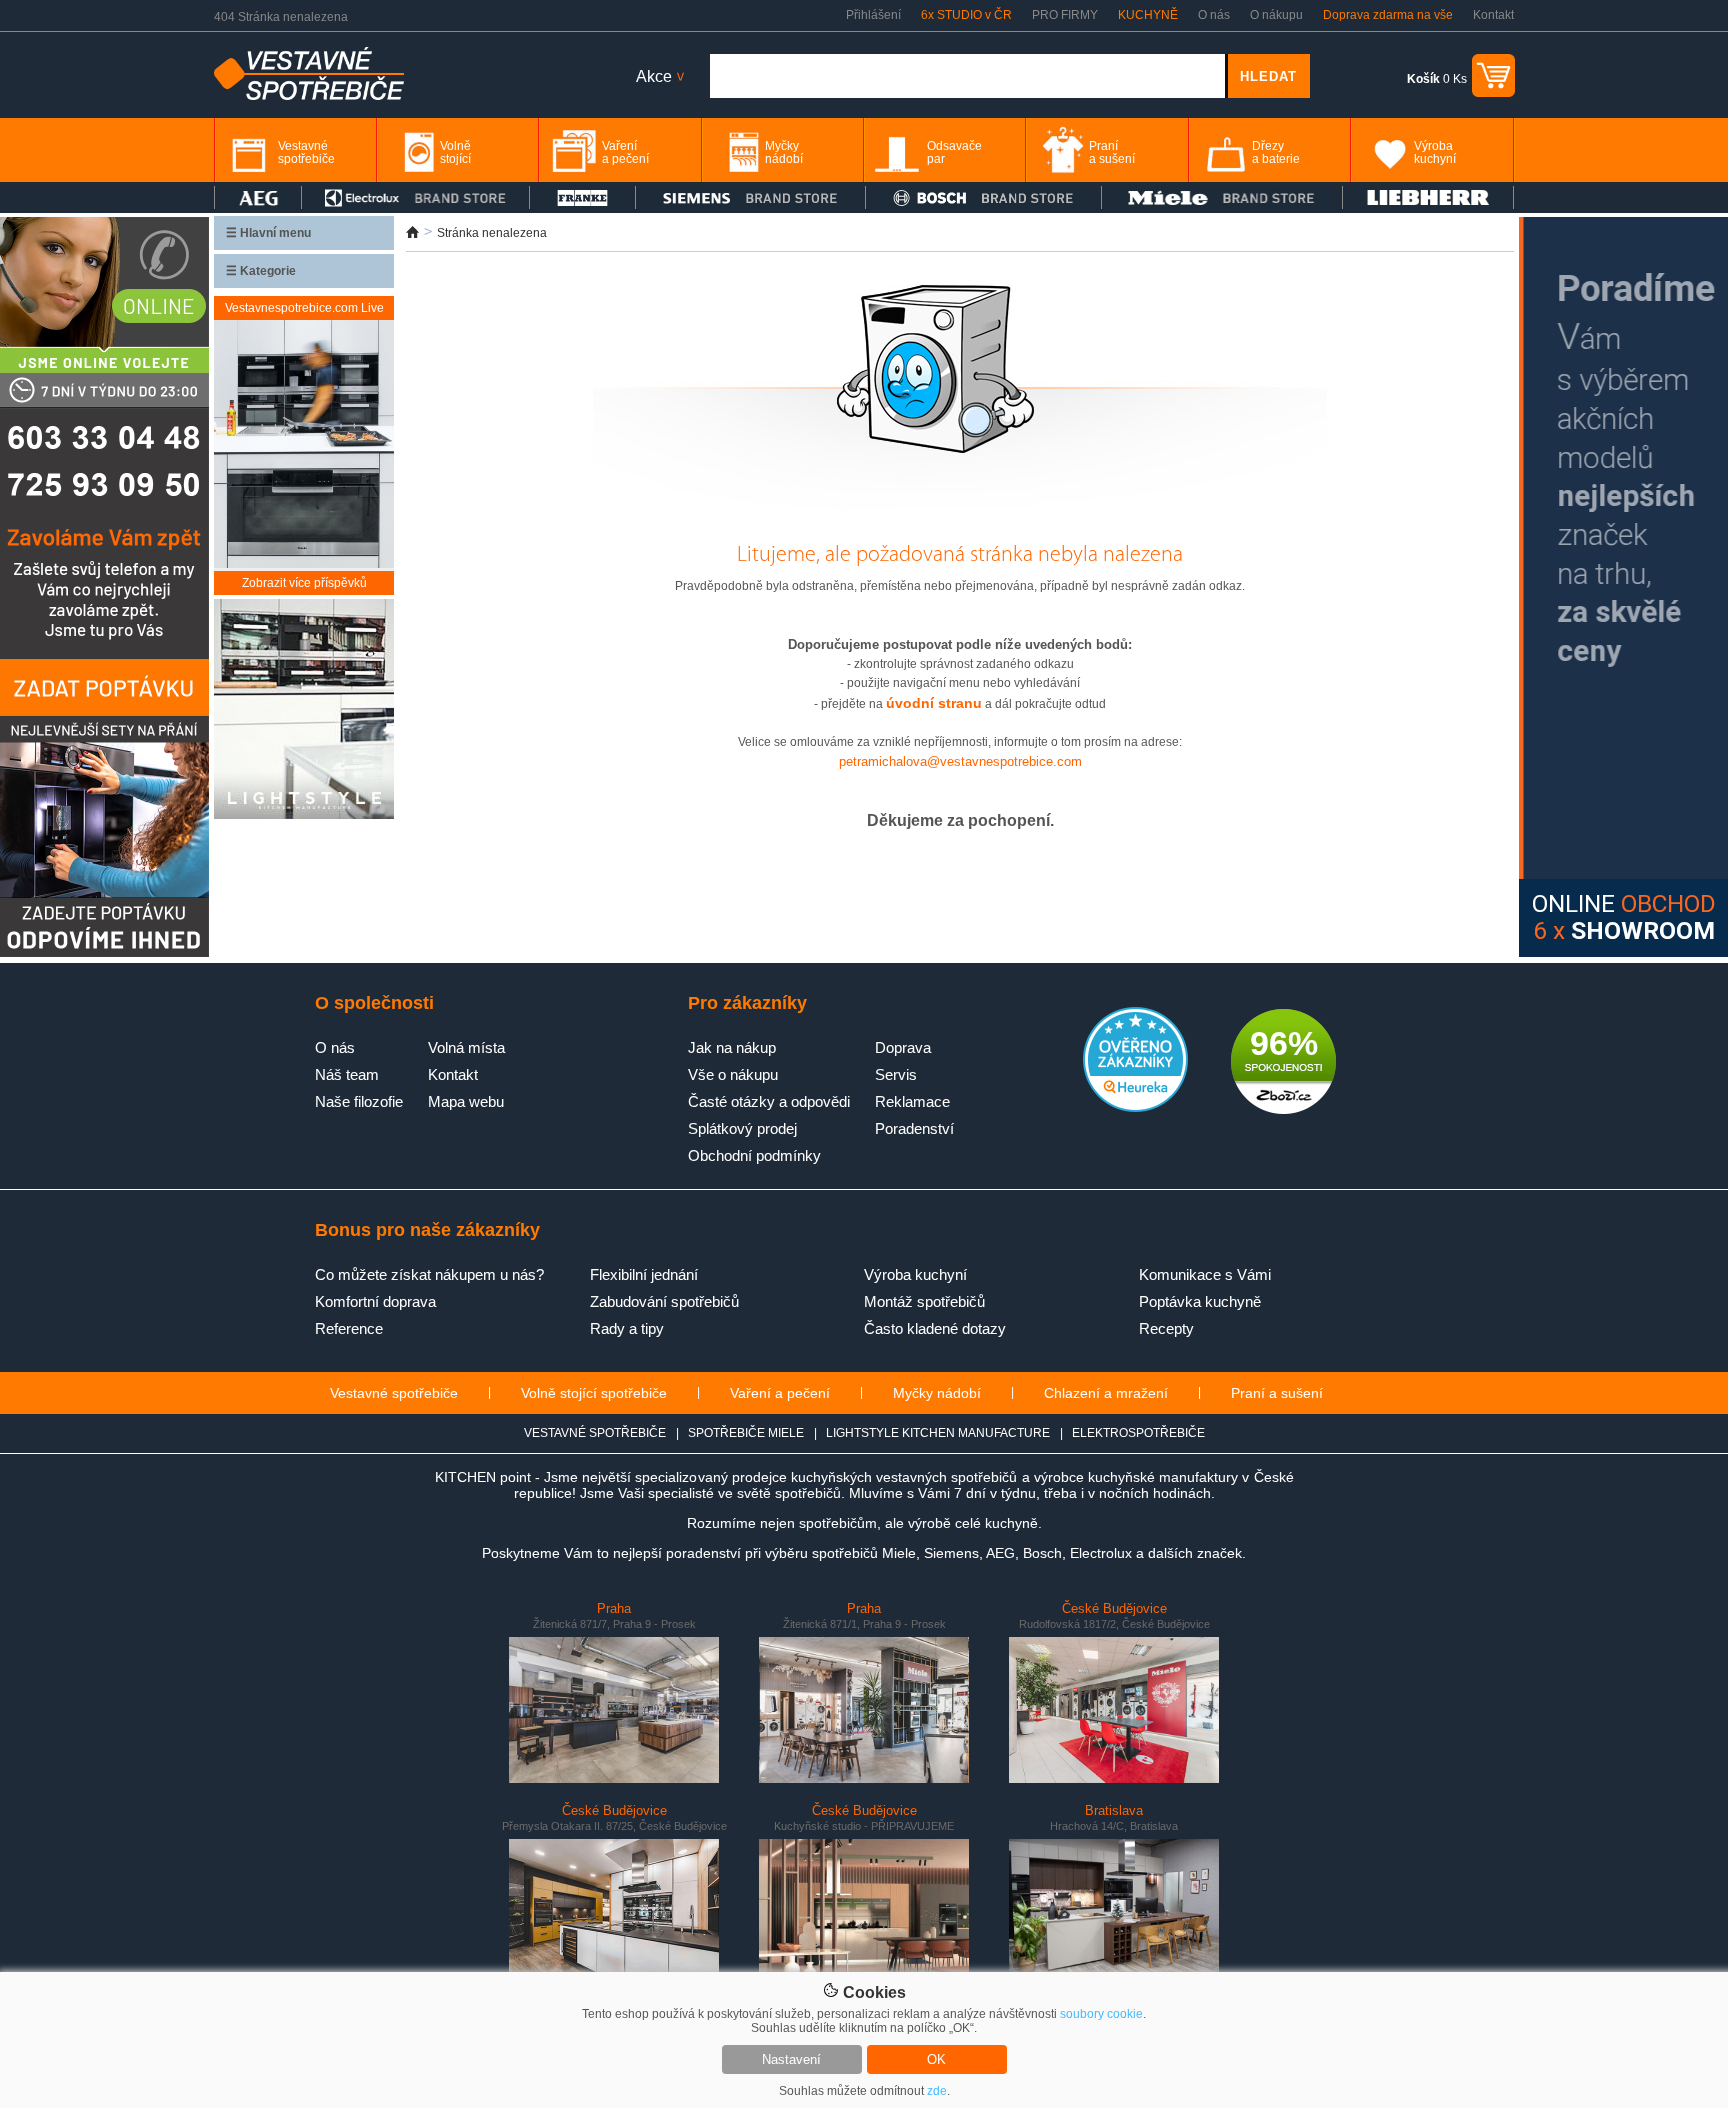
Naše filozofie (359, 1101)
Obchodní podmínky (754, 1155)
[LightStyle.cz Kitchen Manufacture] (304, 710)
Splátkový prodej (742, 1128)
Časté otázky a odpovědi (769, 1101)
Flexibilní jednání (644, 1274)
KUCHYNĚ (1148, 15)
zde (937, 2091)
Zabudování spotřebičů (664, 1301)
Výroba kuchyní (915, 1274)
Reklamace (912, 1101)
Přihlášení (873, 15)
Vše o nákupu (733, 1074)
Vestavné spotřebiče (394, 1393)
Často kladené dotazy (935, 1328)
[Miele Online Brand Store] (1222, 197)
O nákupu (1276, 15)
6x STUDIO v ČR (966, 15)
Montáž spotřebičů (924, 1301)
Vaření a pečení (780, 1393)
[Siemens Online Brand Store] (750, 197)
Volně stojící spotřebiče (594, 1393)
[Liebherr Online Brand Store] (1428, 197)
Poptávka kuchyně (1200, 1301)
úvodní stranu (934, 703)
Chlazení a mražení (1106, 1393)
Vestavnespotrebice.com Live (304, 308)
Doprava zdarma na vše (1388, 15)
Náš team (347, 1074)
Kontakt (1493, 15)
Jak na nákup (732, 1047)
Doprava (903, 1047)
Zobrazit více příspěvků (304, 583)
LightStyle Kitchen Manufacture (938, 1433)
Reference (349, 1328)
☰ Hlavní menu (268, 233)
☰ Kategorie (261, 271)
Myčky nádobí (937, 1393)
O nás (1214, 15)
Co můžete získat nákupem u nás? (429, 1274)
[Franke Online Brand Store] (582, 197)
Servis (896, 1074)
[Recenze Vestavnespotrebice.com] (1135, 1108)
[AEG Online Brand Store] (258, 197)
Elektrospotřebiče (1138, 1433)
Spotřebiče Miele (746, 1433)
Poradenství (914, 1128)
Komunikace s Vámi (1205, 1274)
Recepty (1166, 1328)
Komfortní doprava (375, 1301)
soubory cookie (1101, 2014)
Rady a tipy (627, 1328)
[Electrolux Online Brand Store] (416, 197)
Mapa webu (466, 1101)
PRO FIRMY (1065, 15)
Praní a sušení (1277, 1393)
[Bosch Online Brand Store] (983, 197)
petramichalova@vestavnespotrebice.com (960, 761)
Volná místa (466, 1047)
